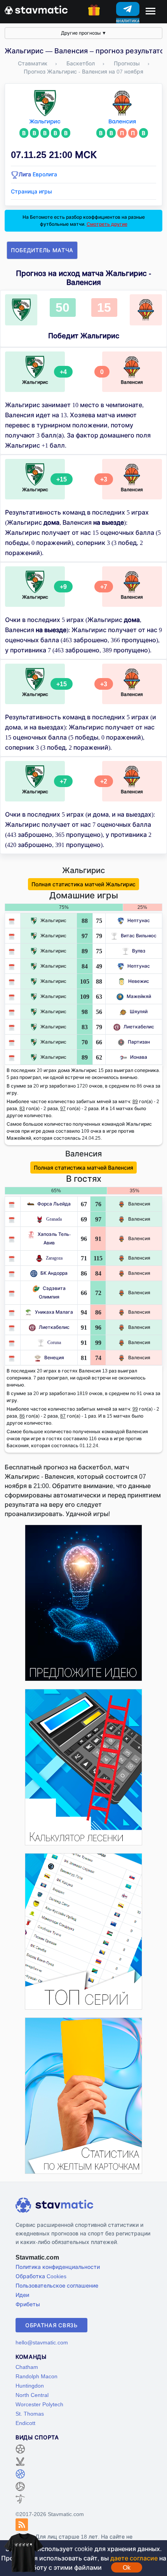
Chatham (27, 2367)
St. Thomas (30, 2413)
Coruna (54, 1342)
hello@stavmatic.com (42, 2342)
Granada (54, 1219)
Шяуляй (139, 1011)
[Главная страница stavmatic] (36, 9)
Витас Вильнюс (139, 936)
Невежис (139, 981)
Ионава (139, 1057)
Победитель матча (42, 250)
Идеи (22, 2295)
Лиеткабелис (139, 1027)
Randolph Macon (37, 2376)
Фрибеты (28, 2304)
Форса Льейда (54, 1204)
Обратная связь (51, 2325)
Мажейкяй (139, 996)
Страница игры (31, 191)
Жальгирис (45, 122)
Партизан (139, 1042)
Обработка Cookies (41, 2276)
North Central (32, 2395)
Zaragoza (54, 1258)
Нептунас (139, 920)
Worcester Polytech (39, 2404)
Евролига (45, 174)
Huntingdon (30, 2385)
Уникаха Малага (54, 1312)
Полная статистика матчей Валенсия (83, 1168)
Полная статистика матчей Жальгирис (83, 884)
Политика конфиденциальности (58, 2267)
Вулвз (139, 951)
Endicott (25, 2423)
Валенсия (122, 122)
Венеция (54, 1357)
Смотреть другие (107, 224)
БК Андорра (54, 1273)
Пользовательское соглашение (57, 2285)
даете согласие (134, 2558)
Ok (127, 2567)
